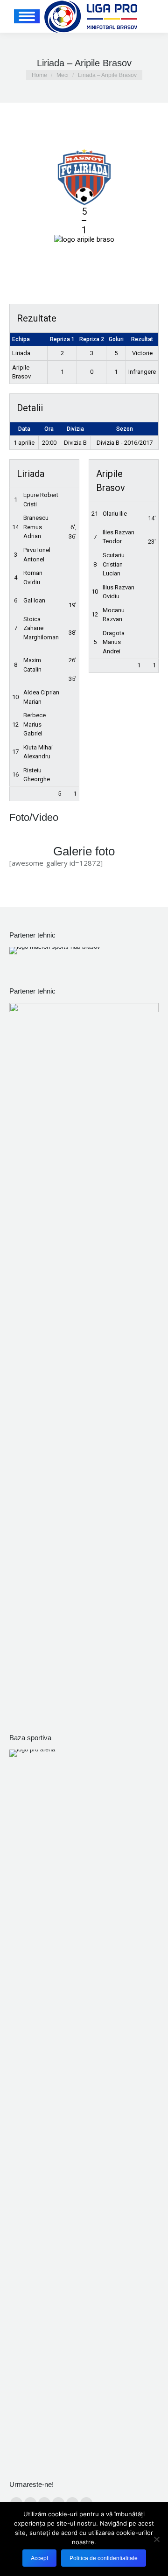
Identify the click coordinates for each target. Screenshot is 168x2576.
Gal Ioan (34, 600)
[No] (156, 2539)
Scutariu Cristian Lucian (114, 564)
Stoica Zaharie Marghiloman (41, 628)
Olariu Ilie (115, 514)
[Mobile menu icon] (27, 16)
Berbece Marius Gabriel (35, 724)
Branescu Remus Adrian (36, 527)
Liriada (21, 353)
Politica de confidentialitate (104, 2558)
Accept (39, 2558)
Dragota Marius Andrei (114, 642)
